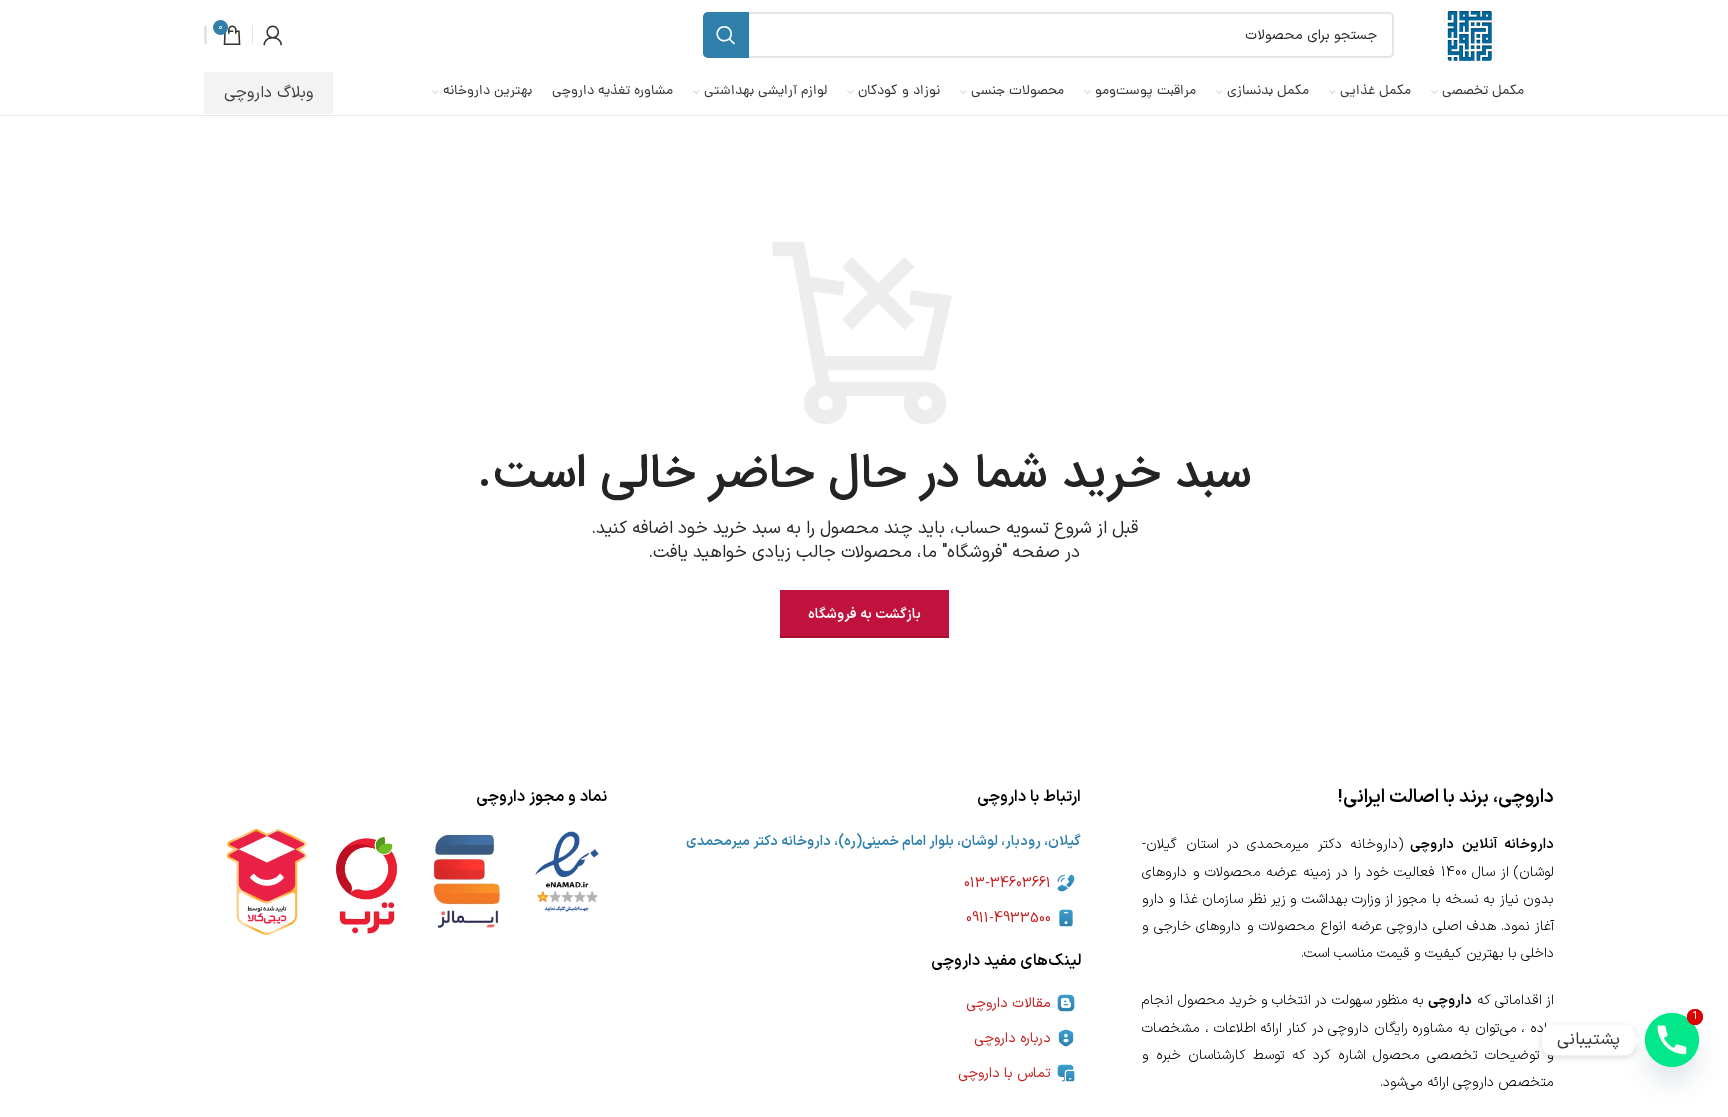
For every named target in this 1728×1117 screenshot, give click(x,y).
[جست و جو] (726, 35)
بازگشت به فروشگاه (864, 614)
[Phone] (1672, 1040)
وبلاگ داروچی (268, 93)
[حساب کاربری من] (273, 35)
